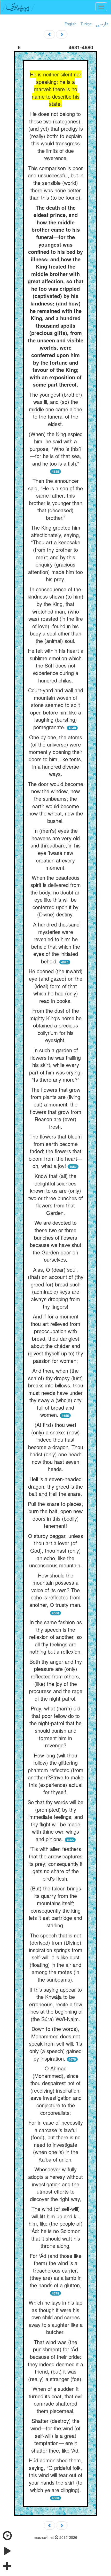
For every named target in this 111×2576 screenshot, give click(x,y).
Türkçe (86, 24)
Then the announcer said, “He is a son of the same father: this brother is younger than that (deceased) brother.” (55, 499)
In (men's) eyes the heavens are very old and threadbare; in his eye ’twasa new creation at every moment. (55, 849)
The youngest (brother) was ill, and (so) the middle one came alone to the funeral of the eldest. (55, 409)
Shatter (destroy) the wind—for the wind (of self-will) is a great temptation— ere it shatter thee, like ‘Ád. (55, 2435)
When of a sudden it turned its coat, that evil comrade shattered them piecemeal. (55, 2400)
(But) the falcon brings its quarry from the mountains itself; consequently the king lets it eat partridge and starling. (55, 1907)
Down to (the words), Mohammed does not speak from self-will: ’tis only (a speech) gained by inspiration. (55, 2043)
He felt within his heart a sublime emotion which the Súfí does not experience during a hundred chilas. (56, 665)
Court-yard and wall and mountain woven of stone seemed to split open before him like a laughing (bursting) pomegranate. (56, 709)
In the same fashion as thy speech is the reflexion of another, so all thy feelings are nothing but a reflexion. (55, 1637)
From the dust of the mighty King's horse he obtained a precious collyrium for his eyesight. (55, 1025)
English (70, 24)
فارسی (102, 24)
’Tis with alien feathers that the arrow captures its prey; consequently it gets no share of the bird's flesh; (55, 1863)
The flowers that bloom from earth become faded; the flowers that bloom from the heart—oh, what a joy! (55, 1151)
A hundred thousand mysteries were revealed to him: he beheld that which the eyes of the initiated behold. (56, 943)
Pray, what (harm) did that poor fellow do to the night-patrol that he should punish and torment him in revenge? (55, 1727)
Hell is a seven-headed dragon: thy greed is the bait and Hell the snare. (55, 1486)
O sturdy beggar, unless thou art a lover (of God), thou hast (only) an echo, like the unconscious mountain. (56, 1550)
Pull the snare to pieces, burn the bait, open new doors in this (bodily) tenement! (55, 1515)
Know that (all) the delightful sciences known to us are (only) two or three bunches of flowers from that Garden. (56, 1194)
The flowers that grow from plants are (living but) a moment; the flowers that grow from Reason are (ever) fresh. (56, 1108)
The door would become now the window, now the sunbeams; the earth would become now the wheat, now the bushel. (55, 802)
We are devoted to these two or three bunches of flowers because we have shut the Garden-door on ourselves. (56, 1241)
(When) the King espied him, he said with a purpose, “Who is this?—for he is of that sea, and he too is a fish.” (56, 449)
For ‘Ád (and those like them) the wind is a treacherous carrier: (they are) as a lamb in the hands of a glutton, (56, 2270)
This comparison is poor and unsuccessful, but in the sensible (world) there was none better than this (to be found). (56, 183)
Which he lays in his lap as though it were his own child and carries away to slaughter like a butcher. (56, 2317)
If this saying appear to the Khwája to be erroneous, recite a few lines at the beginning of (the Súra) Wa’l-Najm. (56, 2004)
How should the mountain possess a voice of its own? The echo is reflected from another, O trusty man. (55, 1590)
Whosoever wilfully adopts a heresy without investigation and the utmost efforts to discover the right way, (55, 2184)
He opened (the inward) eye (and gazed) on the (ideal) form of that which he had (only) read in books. (56, 986)
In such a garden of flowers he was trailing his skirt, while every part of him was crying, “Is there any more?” (55, 1065)
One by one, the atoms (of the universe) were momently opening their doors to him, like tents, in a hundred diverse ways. (55, 756)
